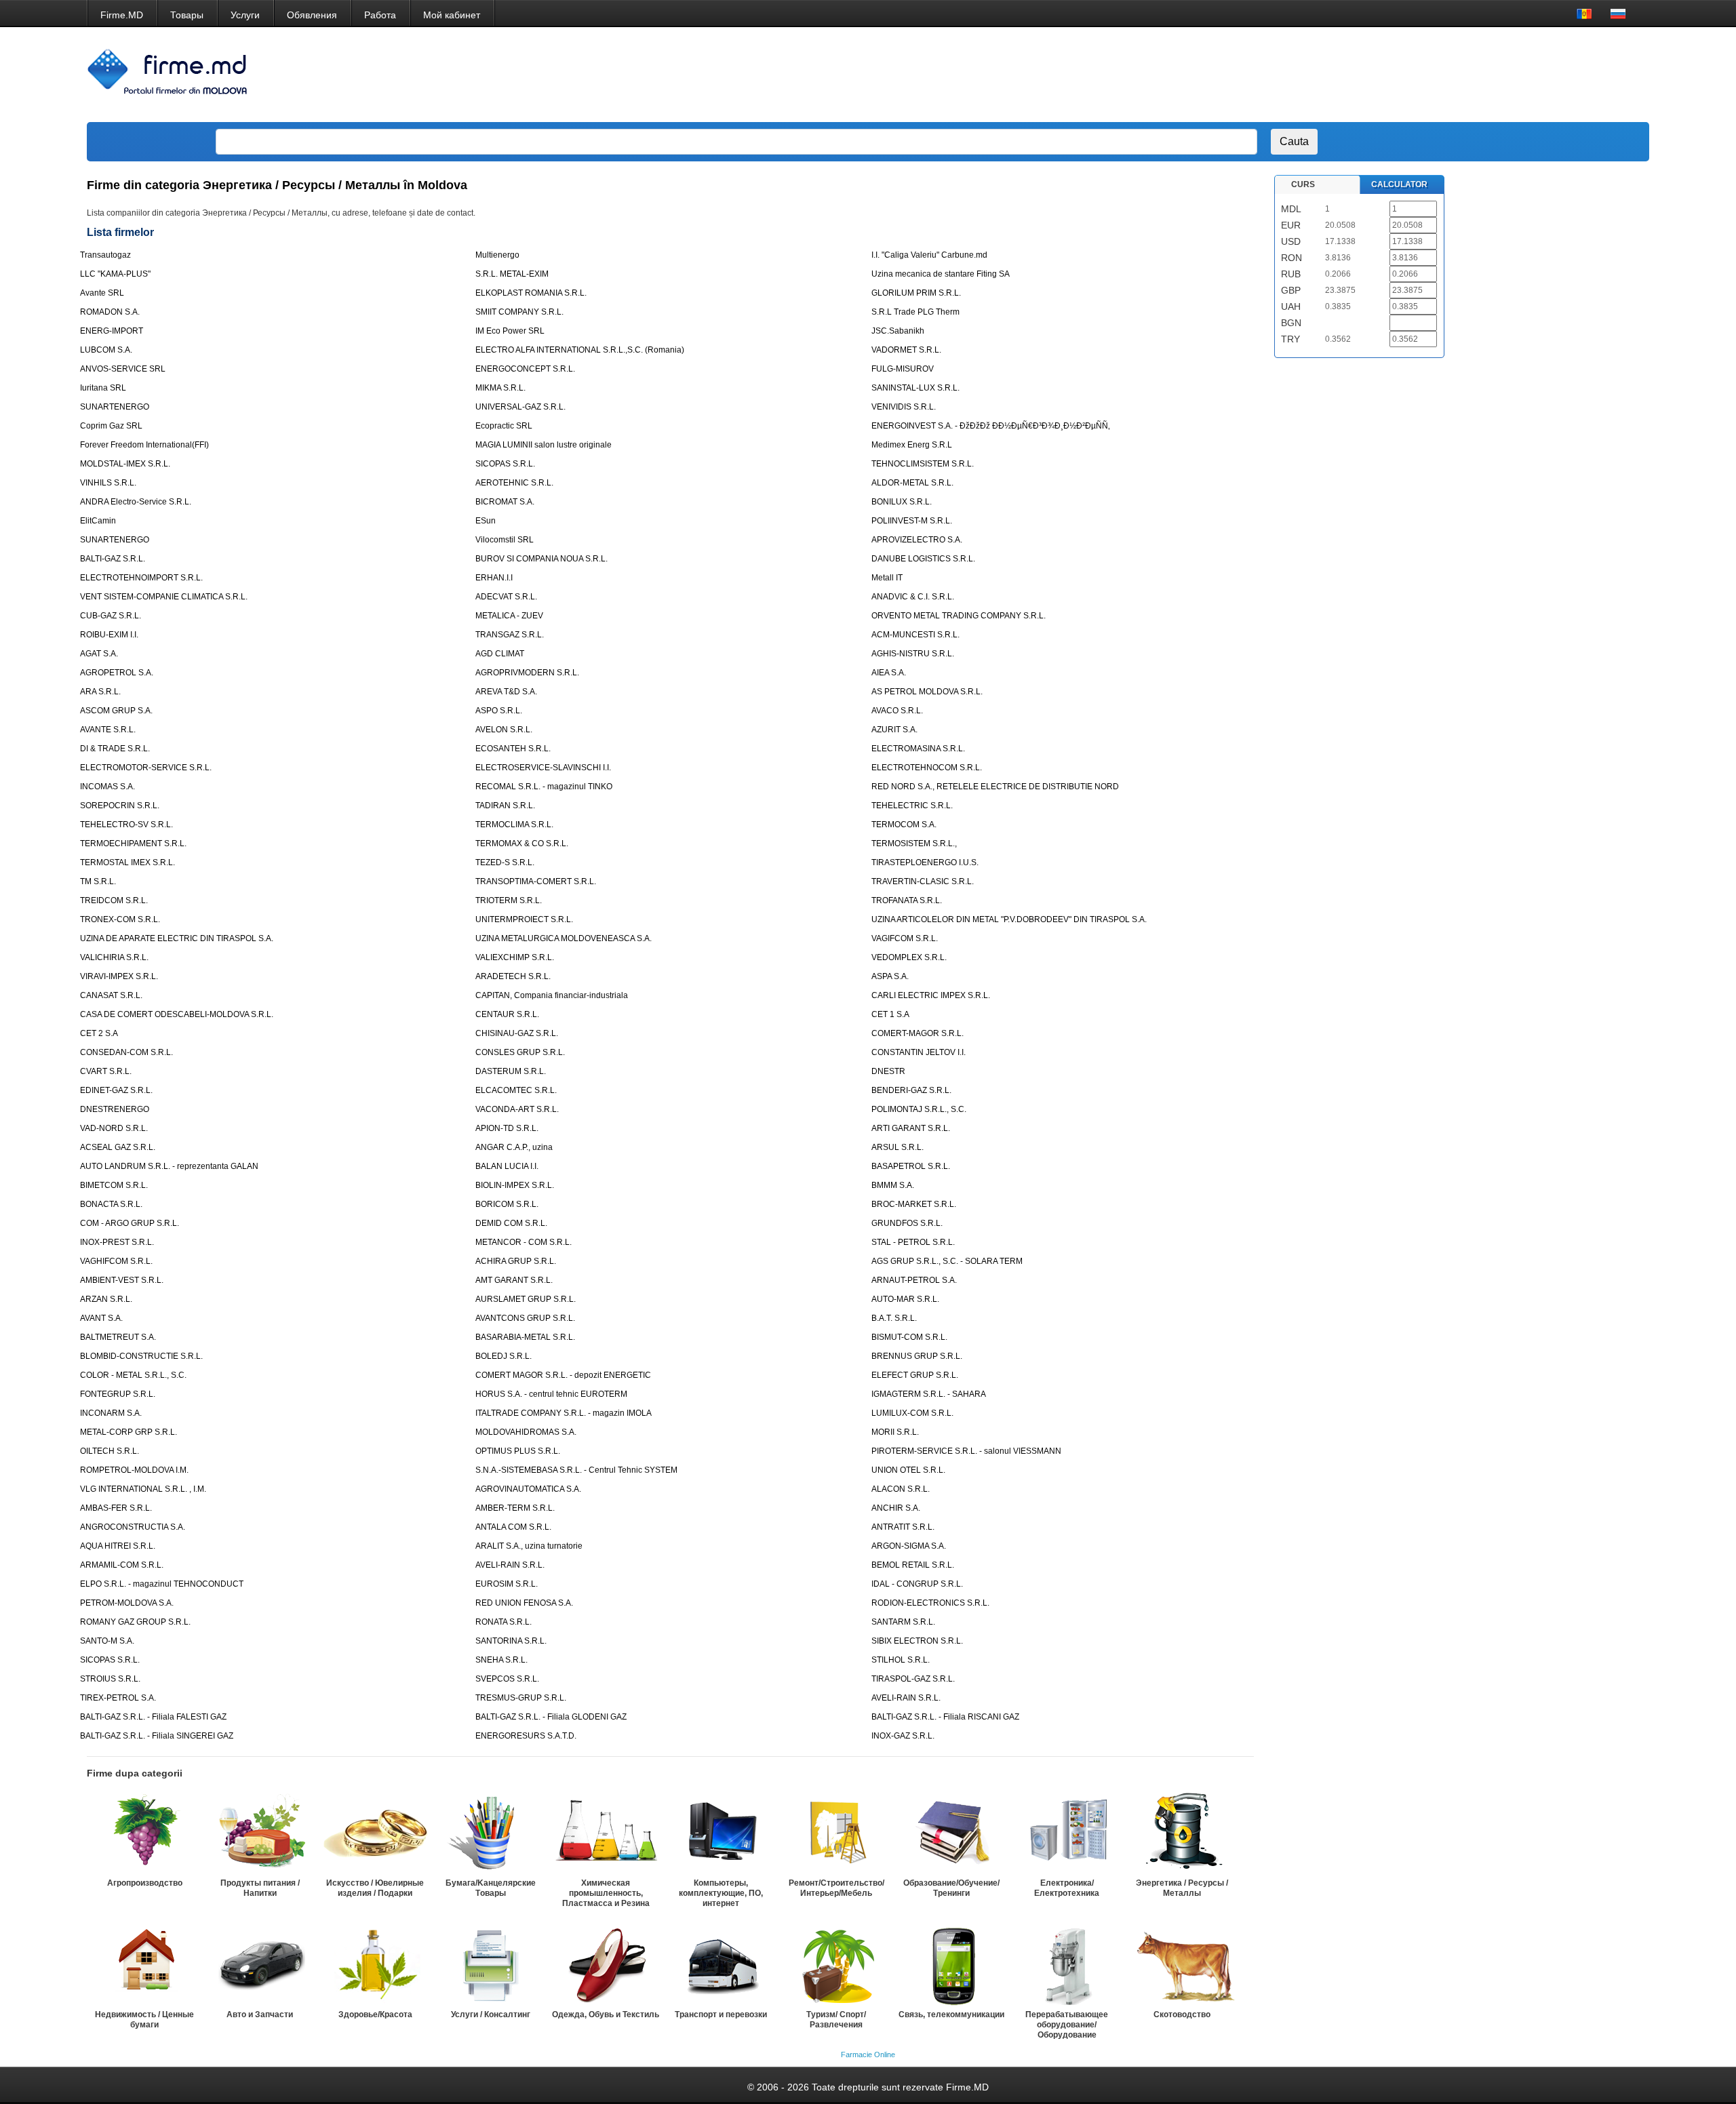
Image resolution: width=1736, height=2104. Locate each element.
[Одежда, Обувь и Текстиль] (606, 1964)
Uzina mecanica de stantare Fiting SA (941, 274)
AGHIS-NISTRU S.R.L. (913, 654)
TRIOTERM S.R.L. (509, 900)
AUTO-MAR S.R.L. (905, 1299)
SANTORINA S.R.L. (511, 1641)
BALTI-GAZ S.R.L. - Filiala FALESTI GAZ (153, 1717)
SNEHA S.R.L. (501, 1660)
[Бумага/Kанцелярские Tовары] (490, 1833)
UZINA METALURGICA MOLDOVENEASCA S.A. (564, 938)
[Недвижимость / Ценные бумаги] (144, 1964)
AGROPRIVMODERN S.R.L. (527, 673)
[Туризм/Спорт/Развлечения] (836, 1964)
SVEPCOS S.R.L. (507, 1679)
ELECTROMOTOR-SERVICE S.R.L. (146, 768)
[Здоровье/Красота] (375, 1964)
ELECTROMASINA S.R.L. (918, 749)
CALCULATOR (1399, 184)
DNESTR (888, 1071)
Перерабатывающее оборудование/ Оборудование (1067, 2025)
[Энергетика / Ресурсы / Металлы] (1182, 1833)
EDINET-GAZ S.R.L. (116, 1090)
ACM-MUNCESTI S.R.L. (915, 635)
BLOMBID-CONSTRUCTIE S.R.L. (141, 1356)
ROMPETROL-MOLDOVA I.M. (134, 1470)
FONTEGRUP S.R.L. (118, 1394)
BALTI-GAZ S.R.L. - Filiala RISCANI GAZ (945, 1717)
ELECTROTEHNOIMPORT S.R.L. (141, 578)
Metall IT (887, 578)
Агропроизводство (145, 1883)
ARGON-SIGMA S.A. (909, 1546)
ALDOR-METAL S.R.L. (912, 483)
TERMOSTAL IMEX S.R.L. (127, 862)
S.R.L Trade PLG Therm (915, 312)
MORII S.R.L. (895, 1432)
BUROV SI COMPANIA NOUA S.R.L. (541, 559)
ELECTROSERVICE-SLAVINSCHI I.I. (543, 768)
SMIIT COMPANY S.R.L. (519, 312)
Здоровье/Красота (375, 2014)
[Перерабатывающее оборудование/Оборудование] (1067, 1964)
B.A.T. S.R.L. (894, 1318)
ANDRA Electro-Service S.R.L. (136, 502)
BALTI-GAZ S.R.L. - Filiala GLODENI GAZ (551, 1717)
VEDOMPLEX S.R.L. (909, 957)
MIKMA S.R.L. (500, 388)
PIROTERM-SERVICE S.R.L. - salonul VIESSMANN (966, 1451)
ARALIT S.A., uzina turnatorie (529, 1546)
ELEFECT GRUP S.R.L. (915, 1375)
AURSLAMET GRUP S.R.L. (526, 1299)
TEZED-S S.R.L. (505, 862)
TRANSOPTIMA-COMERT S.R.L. (536, 881)
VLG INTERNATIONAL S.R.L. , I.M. (143, 1489)
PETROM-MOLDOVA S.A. (127, 1603)
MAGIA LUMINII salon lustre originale (544, 445)
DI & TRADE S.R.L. (115, 749)
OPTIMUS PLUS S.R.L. (518, 1451)
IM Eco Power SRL (510, 331)
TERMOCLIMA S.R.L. (514, 825)
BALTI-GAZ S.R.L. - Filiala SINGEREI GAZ (157, 1736)
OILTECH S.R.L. (110, 1451)
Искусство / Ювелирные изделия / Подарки (375, 1888)
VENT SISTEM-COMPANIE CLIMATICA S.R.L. (164, 597)
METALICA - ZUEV (509, 616)
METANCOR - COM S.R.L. (524, 1242)
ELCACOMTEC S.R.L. (516, 1090)
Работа (380, 15)
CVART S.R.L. (106, 1071)
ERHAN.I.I (494, 578)
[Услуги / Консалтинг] (490, 1964)
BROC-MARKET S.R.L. (914, 1204)
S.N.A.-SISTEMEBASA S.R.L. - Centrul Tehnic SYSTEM (576, 1470)
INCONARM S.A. (111, 1413)
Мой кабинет (452, 15)
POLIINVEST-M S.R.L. (912, 521)
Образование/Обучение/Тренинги (951, 1888)
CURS (1303, 184)
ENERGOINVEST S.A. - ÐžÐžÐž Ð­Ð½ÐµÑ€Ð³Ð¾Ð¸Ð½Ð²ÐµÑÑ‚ (991, 426)
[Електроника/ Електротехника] (1067, 1833)
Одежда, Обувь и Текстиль (606, 2014)
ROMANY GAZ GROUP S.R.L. (135, 1622)
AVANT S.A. (101, 1318)
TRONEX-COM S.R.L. (120, 919)
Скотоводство (1182, 2014)
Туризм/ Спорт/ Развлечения (836, 2020)
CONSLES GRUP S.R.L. (520, 1052)
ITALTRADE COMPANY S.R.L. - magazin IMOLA (564, 1413)
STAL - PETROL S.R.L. (913, 1242)
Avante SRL (102, 293)
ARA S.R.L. (100, 692)
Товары (187, 15)
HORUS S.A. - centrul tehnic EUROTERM (551, 1394)
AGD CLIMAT (500, 654)
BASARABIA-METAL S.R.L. (525, 1337)
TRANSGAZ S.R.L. (510, 635)
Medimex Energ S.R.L (912, 445)
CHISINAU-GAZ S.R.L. (517, 1033)
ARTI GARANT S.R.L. (911, 1128)
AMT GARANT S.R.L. (514, 1280)
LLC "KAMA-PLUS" (115, 274)
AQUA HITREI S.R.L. (118, 1546)
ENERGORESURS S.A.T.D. (526, 1736)
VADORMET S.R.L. (906, 350)
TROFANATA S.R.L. (907, 900)
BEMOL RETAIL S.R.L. (913, 1565)
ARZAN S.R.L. (106, 1299)
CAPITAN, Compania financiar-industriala (552, 995)
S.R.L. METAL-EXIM (512, 274)
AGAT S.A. (99, 654)
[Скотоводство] (1182, 1964)
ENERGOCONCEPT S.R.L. (525, 369)
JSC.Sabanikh (898, 331)
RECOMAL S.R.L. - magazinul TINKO (544, 787)
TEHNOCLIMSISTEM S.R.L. (923, 464)
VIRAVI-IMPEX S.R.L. (119, 976)
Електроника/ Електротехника (1067, 1888)
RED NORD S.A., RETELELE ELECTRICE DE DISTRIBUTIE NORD (995, 787)
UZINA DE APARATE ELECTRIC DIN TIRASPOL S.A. (177, 938)
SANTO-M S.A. (107, 1641)
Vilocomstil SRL (505, 540)
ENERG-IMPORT (112, 331)
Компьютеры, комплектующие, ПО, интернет (721, 1893)
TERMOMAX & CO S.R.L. (522, 843)
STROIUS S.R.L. (110, 1679)
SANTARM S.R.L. (903, 1622)
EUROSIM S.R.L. (507, 1584)
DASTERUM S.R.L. (511, 1071)
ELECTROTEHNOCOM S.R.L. (927, 768)
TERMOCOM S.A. (904, 825)
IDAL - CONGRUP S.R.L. (917, 1584)
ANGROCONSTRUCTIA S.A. (133, 1527)
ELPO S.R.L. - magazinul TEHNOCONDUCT (162, 1584)
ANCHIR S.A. (896, 1508)
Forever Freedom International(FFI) (144, 445)
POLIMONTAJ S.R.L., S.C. (919, 1109)
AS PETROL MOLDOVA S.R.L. (927, 692)
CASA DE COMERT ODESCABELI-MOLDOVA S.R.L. (177, 1014)
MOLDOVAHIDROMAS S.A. (526, 1432)
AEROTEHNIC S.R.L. (514, 483)
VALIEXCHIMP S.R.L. (515, 957)
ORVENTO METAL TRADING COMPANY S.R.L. (959, 616)
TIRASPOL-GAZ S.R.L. (913, 1679)
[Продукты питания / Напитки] (260, 1833)
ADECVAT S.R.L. (506, 597)
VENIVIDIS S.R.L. (904, 407)
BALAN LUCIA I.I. (507, 1166)
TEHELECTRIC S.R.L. (912, 806)
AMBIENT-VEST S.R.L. (122, 1280)
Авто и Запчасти (260, 2014)
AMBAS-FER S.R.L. (116, 1508)
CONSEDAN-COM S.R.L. (126, 1052)
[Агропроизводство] (144, 1833)
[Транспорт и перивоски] (721, 1964)
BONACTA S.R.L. (111, 1204)
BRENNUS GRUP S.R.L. (917, 1356)
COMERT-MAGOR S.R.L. (918, 1033)
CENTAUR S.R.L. (507, 1014)
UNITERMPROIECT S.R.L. (524, 919)
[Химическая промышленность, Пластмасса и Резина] (606, 1833)
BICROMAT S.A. (505, 502)
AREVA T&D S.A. (506, 692)
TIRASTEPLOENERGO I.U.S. (925, 862)
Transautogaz (105, 255)
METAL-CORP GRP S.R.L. (129, 1432)
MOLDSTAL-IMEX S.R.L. (125, 464)
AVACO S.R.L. (897, 711)
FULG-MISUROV (903, 369)
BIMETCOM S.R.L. (114, 1185)
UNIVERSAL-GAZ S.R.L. (520, 407)
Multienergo (497, 255)
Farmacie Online (868, 2055)
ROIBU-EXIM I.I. (109, 635)
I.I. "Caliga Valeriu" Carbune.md (929, 255)
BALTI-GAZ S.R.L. (113, 559)
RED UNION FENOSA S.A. (524, 1603)
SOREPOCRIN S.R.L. (120, 806)
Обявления (312, 15)
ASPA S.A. (890, 976)
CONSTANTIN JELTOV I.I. (919, 1052)
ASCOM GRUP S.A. (116, 711)
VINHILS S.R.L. (108, 483)
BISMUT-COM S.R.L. (909, 1337)
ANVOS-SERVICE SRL (123, 369)
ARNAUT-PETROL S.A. (914, 1280)
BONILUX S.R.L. (902, 502)
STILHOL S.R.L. (901, 1660)
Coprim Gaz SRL (111, 426)
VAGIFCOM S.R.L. (905, 938)
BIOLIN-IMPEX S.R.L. (515, 1185)
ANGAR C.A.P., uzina (514, 1147)
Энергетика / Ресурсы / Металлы (1182, 1888)
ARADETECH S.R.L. (513, 976)
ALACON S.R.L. (901, 1489)
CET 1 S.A (890, 1014)
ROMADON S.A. (110, 312)
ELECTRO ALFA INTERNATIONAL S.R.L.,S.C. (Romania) (580, 350)
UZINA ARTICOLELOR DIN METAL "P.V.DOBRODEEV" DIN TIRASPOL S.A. (1009, 919)
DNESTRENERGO (115, 1109)
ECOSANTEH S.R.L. (513, 749)
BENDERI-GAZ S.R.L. (911, 1090)
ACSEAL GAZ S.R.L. (118, 1147)
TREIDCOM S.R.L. (114, 900)
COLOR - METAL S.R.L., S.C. (133, 1375)
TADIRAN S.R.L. (505, 806)
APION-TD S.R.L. (507, 1128)
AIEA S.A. (889, 673)
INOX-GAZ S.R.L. (903, 1736)
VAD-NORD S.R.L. (114, 1128)
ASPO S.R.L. (499, 711)
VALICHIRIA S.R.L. (114, 957)
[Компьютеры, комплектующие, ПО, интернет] (721, 1833)
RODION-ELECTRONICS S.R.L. (930, 1603)
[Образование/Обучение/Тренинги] (951, 1833)
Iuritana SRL (103, 388)
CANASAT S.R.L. (111, 995)
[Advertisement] (1387, 75)
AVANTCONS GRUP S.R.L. (525, 1318)
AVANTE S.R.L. (108, 730)
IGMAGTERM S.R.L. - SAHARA (929, 1394)
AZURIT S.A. (894, 730)
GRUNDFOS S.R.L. (907, 1223)
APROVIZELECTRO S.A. (917, 540)
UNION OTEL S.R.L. (908, 1470)
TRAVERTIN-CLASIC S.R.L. (923, 881)
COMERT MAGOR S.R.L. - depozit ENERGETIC (563, 1375)
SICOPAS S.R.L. (505, 464)
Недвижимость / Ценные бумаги (144, 2020)
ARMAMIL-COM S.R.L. (122, 1565)
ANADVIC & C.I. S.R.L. (913, 597)
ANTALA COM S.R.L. (513, 1527)
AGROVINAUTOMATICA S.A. (528, 1489)
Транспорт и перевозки (721, 2014)
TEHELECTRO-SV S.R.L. (126, 825)
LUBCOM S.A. (106, 350)
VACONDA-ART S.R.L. (517, 1109)
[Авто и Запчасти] (260, 1964)
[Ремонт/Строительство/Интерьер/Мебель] (836, 1833)
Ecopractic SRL (504, 426)
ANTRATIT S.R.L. (903, 1527)
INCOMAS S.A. (107, 787)
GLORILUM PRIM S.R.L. (916, 293)
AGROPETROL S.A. (117, 673)
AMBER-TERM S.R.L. (515, 1508)
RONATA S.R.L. (504, 1622)
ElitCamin (98, 521)
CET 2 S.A (99, 1033)
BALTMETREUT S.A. (118, 1337)
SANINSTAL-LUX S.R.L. (915, 388)
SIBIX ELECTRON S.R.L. (917, 1641)
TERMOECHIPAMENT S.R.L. (133, 843)
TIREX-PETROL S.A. (118, 1698)
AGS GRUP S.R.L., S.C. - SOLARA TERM (947, 1261)
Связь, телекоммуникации (951, 2014)
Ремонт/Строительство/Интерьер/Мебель (836, 1888)
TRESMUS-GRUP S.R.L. (521, 1698)
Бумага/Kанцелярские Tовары (491, 1888)
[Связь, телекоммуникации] (951, 1964)
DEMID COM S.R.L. (511, 1223)
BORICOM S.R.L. (507, 1204)
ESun (486, 521)
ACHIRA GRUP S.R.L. (516, 1261)
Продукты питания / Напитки (260, 1888)
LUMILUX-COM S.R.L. (912, 1413)
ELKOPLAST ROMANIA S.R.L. (531, 293)
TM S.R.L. (98, 881)
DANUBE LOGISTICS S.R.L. (923, 559)
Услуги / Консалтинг (491, 2014)
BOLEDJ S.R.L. (504, 1356)
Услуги (245, 15)
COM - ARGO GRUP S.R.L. (130, 1223)
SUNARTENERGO (115, 407)
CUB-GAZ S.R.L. (111, 616)
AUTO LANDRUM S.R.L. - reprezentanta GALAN (169, 1166)
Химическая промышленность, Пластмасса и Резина (606, 1893)
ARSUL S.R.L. (897, 1147)
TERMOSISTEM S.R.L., (914, 843)
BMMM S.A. (893, 1185)
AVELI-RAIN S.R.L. (510, 1565)
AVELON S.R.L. (504, 730)
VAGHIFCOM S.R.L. (116, 1261)
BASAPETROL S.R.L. (911, 1166)
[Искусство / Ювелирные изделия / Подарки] (375, 1833)
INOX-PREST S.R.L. (117, 1242)
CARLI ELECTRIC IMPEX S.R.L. (931, 995)
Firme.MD (122, 15)
